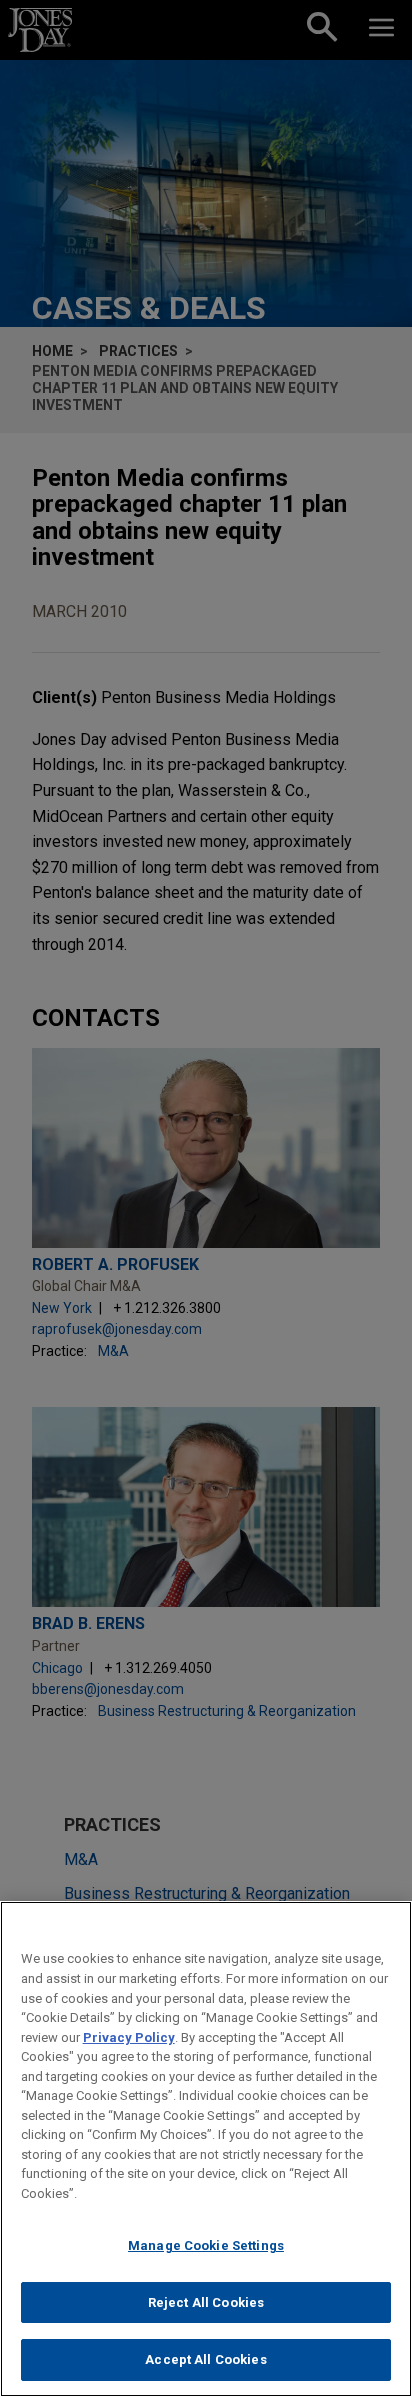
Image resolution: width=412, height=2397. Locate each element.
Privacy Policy (129, 2037)
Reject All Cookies (206, 2302)
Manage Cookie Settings (206, 2245)
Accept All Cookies (205, 2359)
